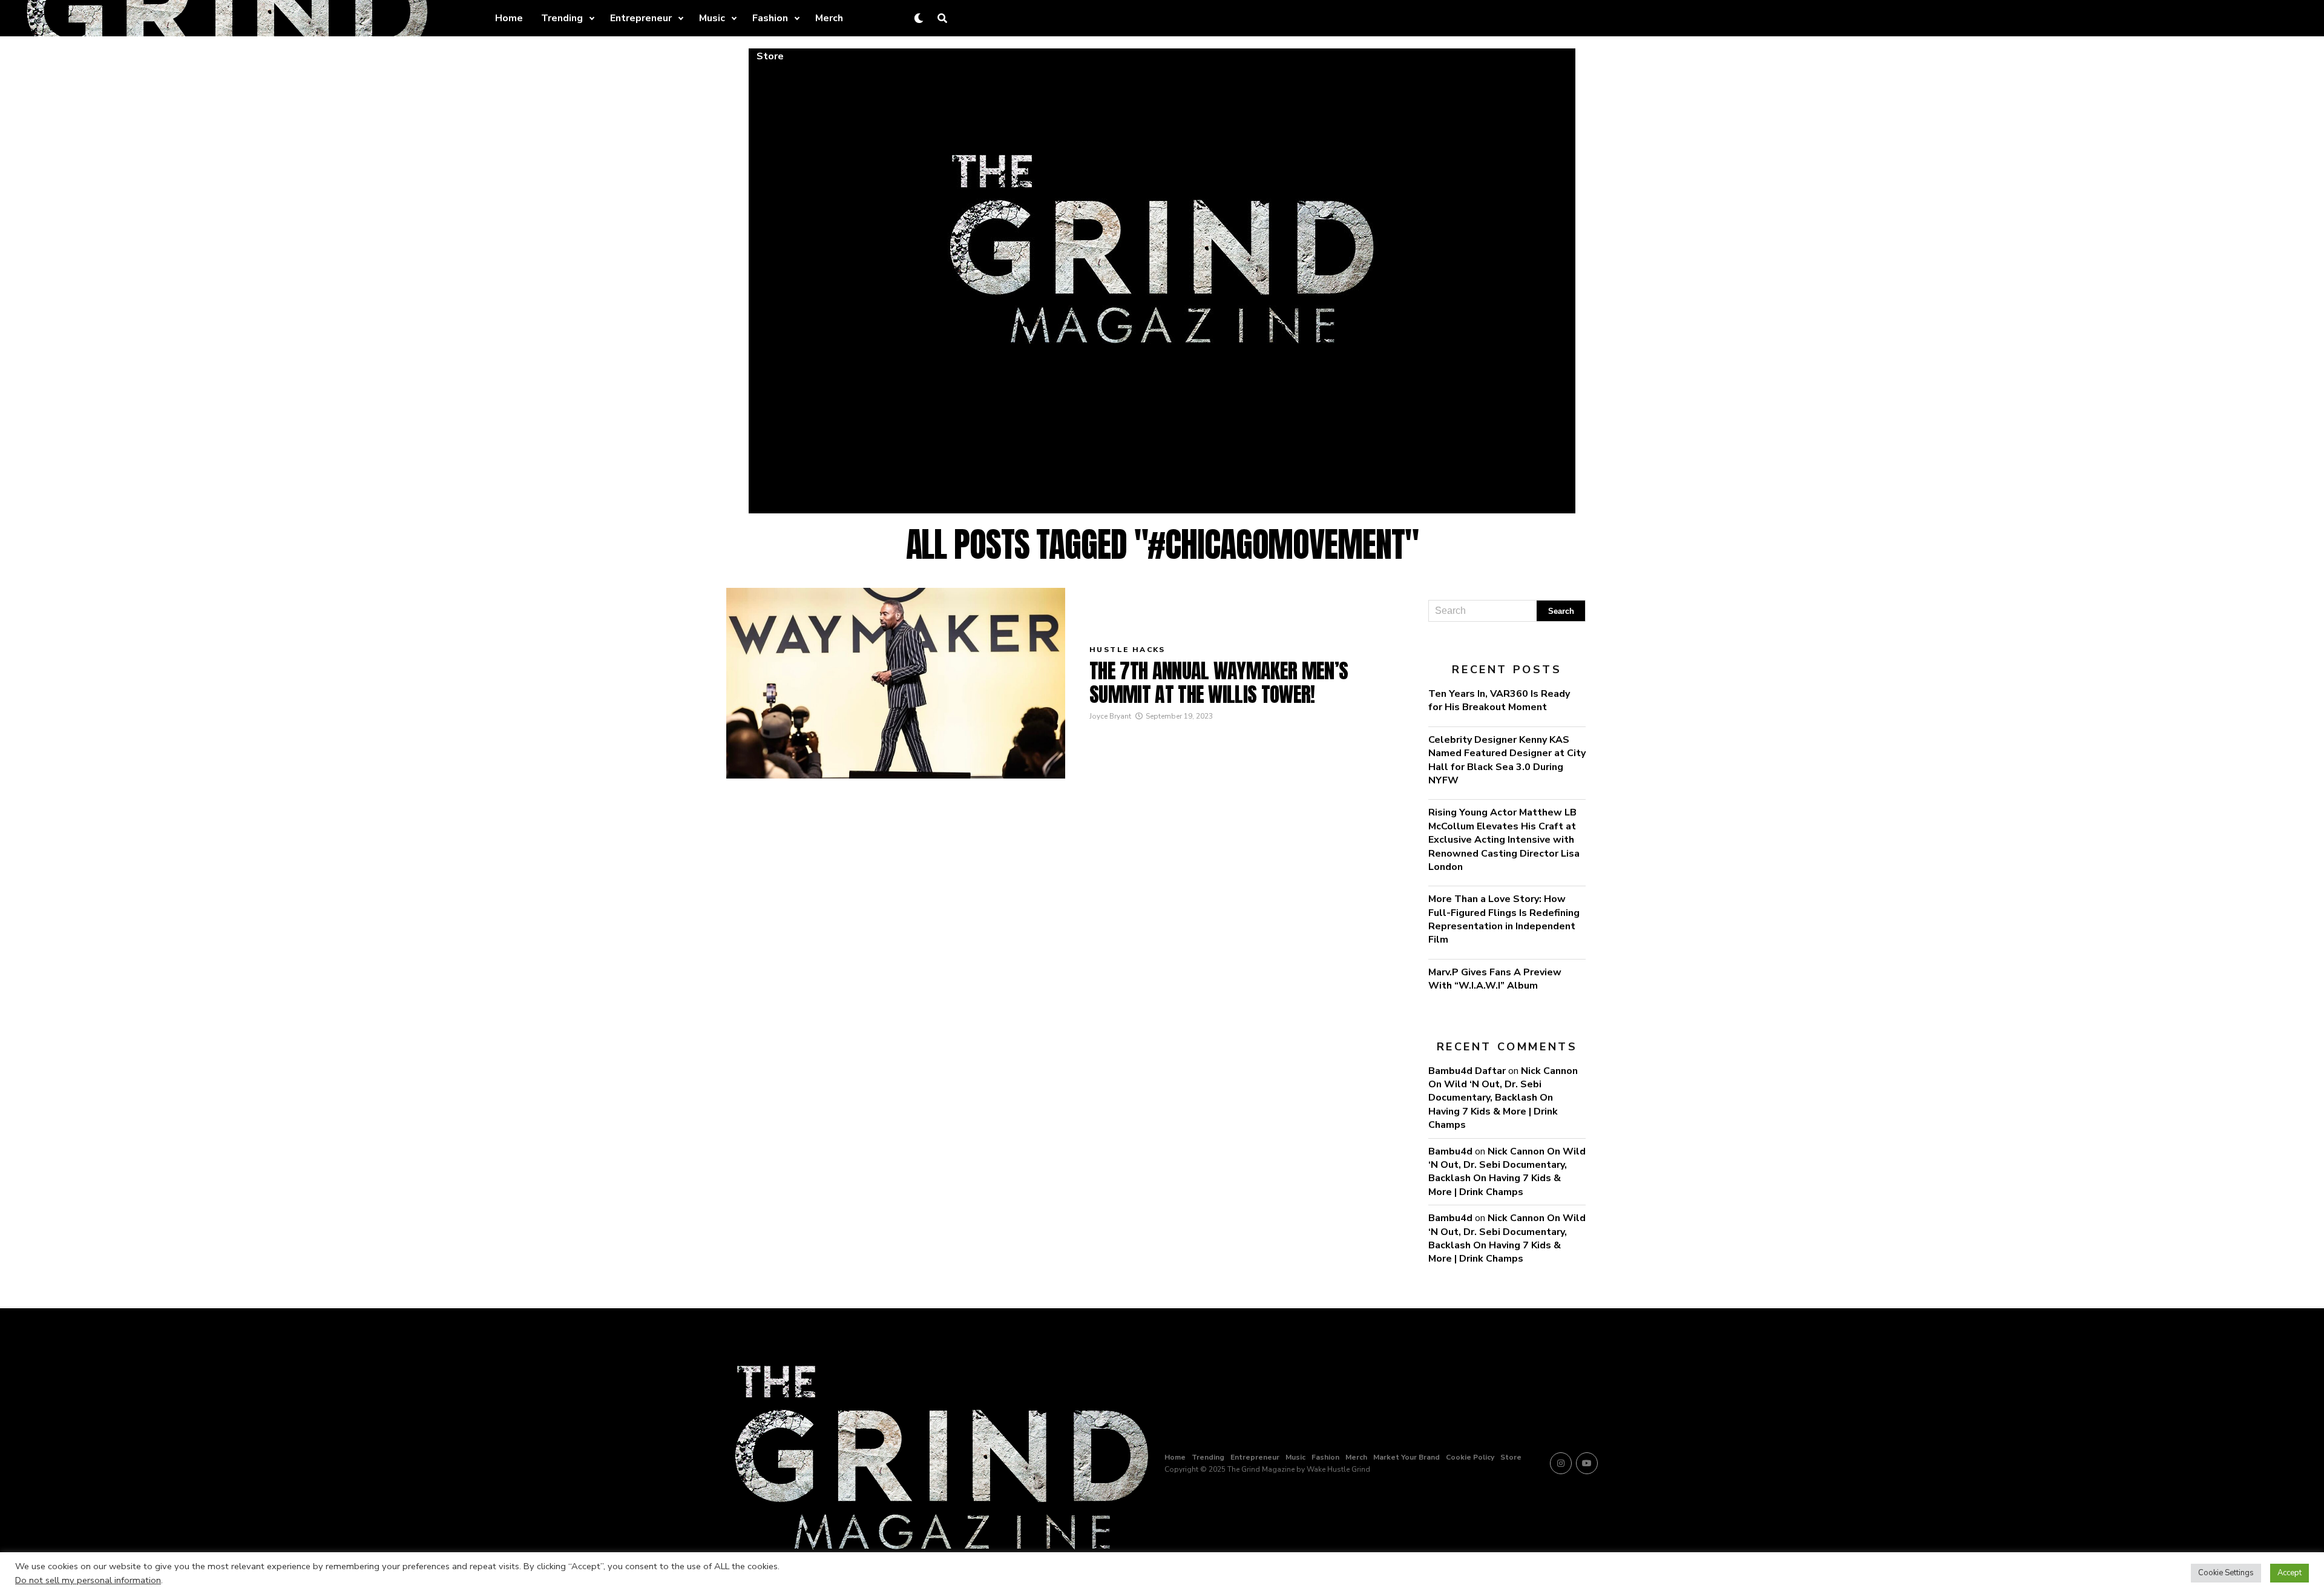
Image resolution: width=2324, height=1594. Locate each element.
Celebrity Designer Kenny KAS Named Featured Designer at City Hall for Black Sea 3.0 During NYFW (1507, 760)
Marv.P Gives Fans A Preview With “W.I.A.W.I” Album (1495, 979)
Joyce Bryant (1110, 716)
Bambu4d (1450, 1151)
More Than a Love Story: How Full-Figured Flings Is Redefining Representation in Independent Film (1504, 919)
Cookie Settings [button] (2226, 1573)
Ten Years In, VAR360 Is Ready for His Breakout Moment (1499, 700)
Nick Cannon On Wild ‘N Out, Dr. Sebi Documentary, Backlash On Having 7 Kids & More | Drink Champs (1503, 1098)
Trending (562, 18)
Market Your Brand (605, 56)
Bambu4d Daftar (1467, 1071)
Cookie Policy (698, 56)
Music (712, 18)
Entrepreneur (641, 18)
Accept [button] (2290, 1573)
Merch (829, 18)
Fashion (770, 18)
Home (509, 18)
